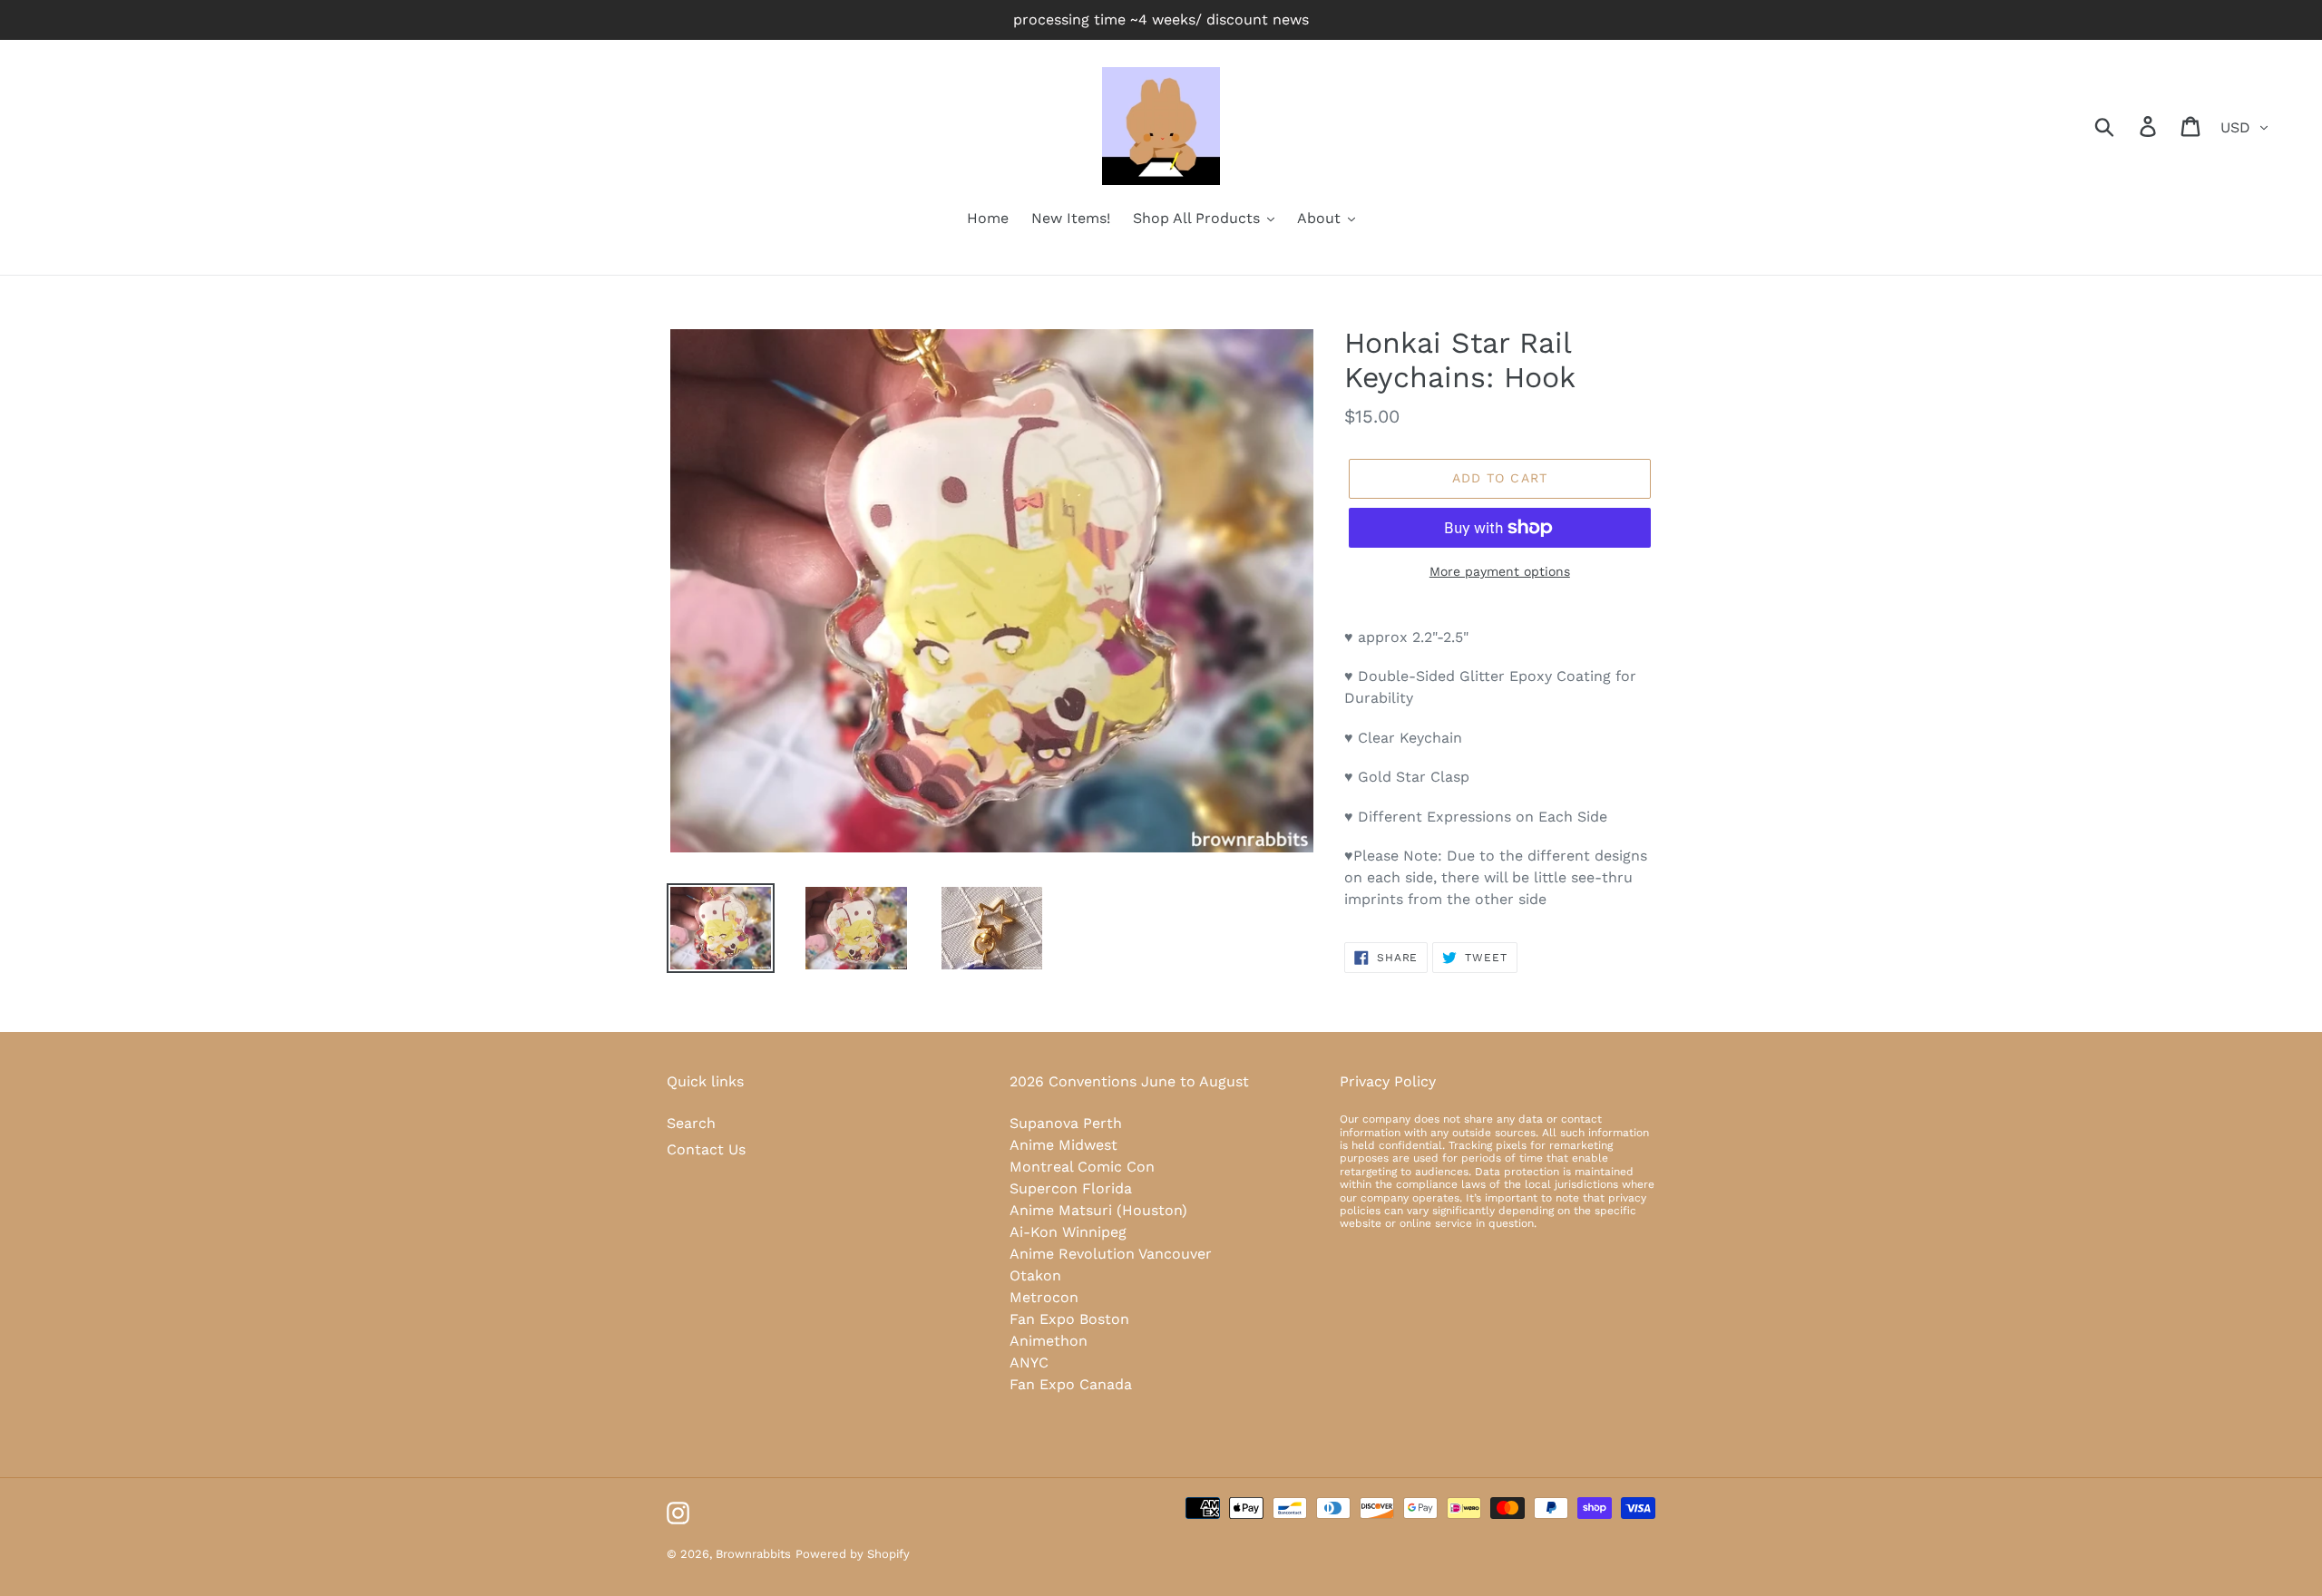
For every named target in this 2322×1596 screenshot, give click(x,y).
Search (691, 1123)
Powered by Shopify (853, 1554)
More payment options (1500, 571)
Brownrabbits (753, 1554)
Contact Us (706, 1149)
